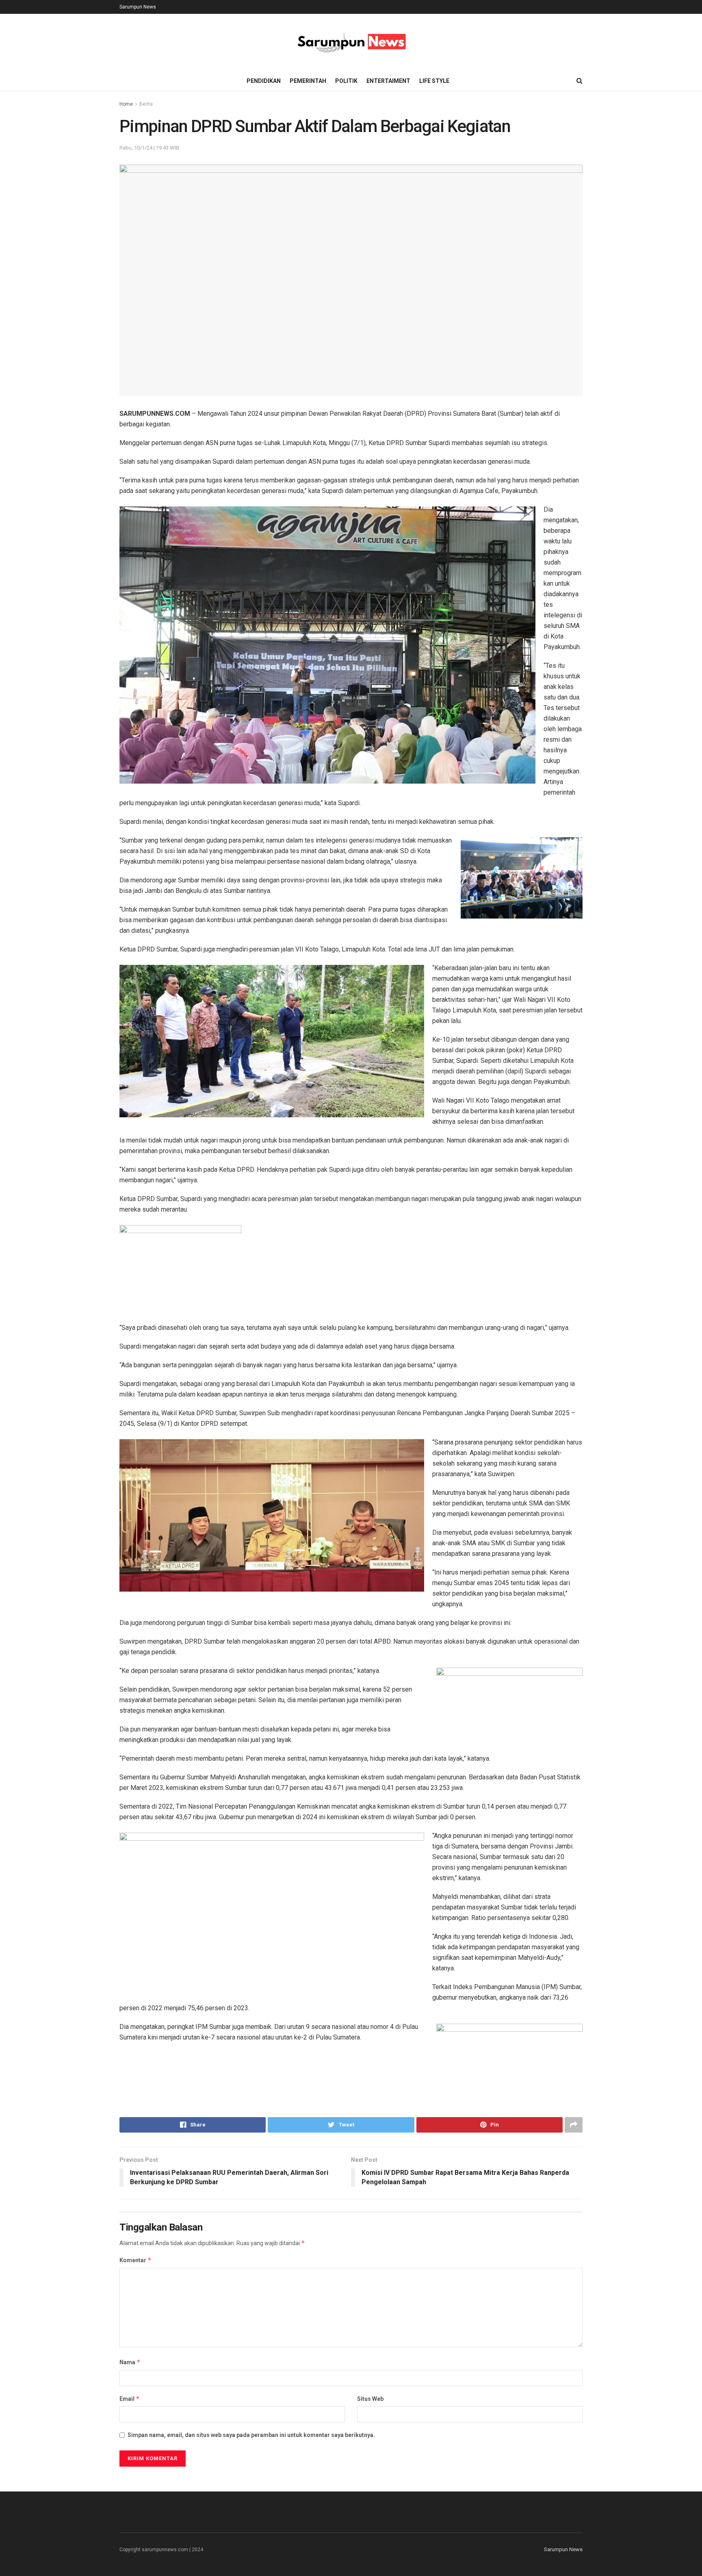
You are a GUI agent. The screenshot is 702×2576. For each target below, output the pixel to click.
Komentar (135, 2260)
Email (130, 2399)
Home (126, 104)
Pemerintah (308, 81)
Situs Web (370, 2399)
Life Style (434, 81)
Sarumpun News (138, 7)
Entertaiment (388, 81)
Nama (130, 2362)
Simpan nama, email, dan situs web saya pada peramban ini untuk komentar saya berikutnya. (251, 2435)
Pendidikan (264, 81)
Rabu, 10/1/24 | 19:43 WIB (149, 148)
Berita (146, 104)
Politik (346, 81)
